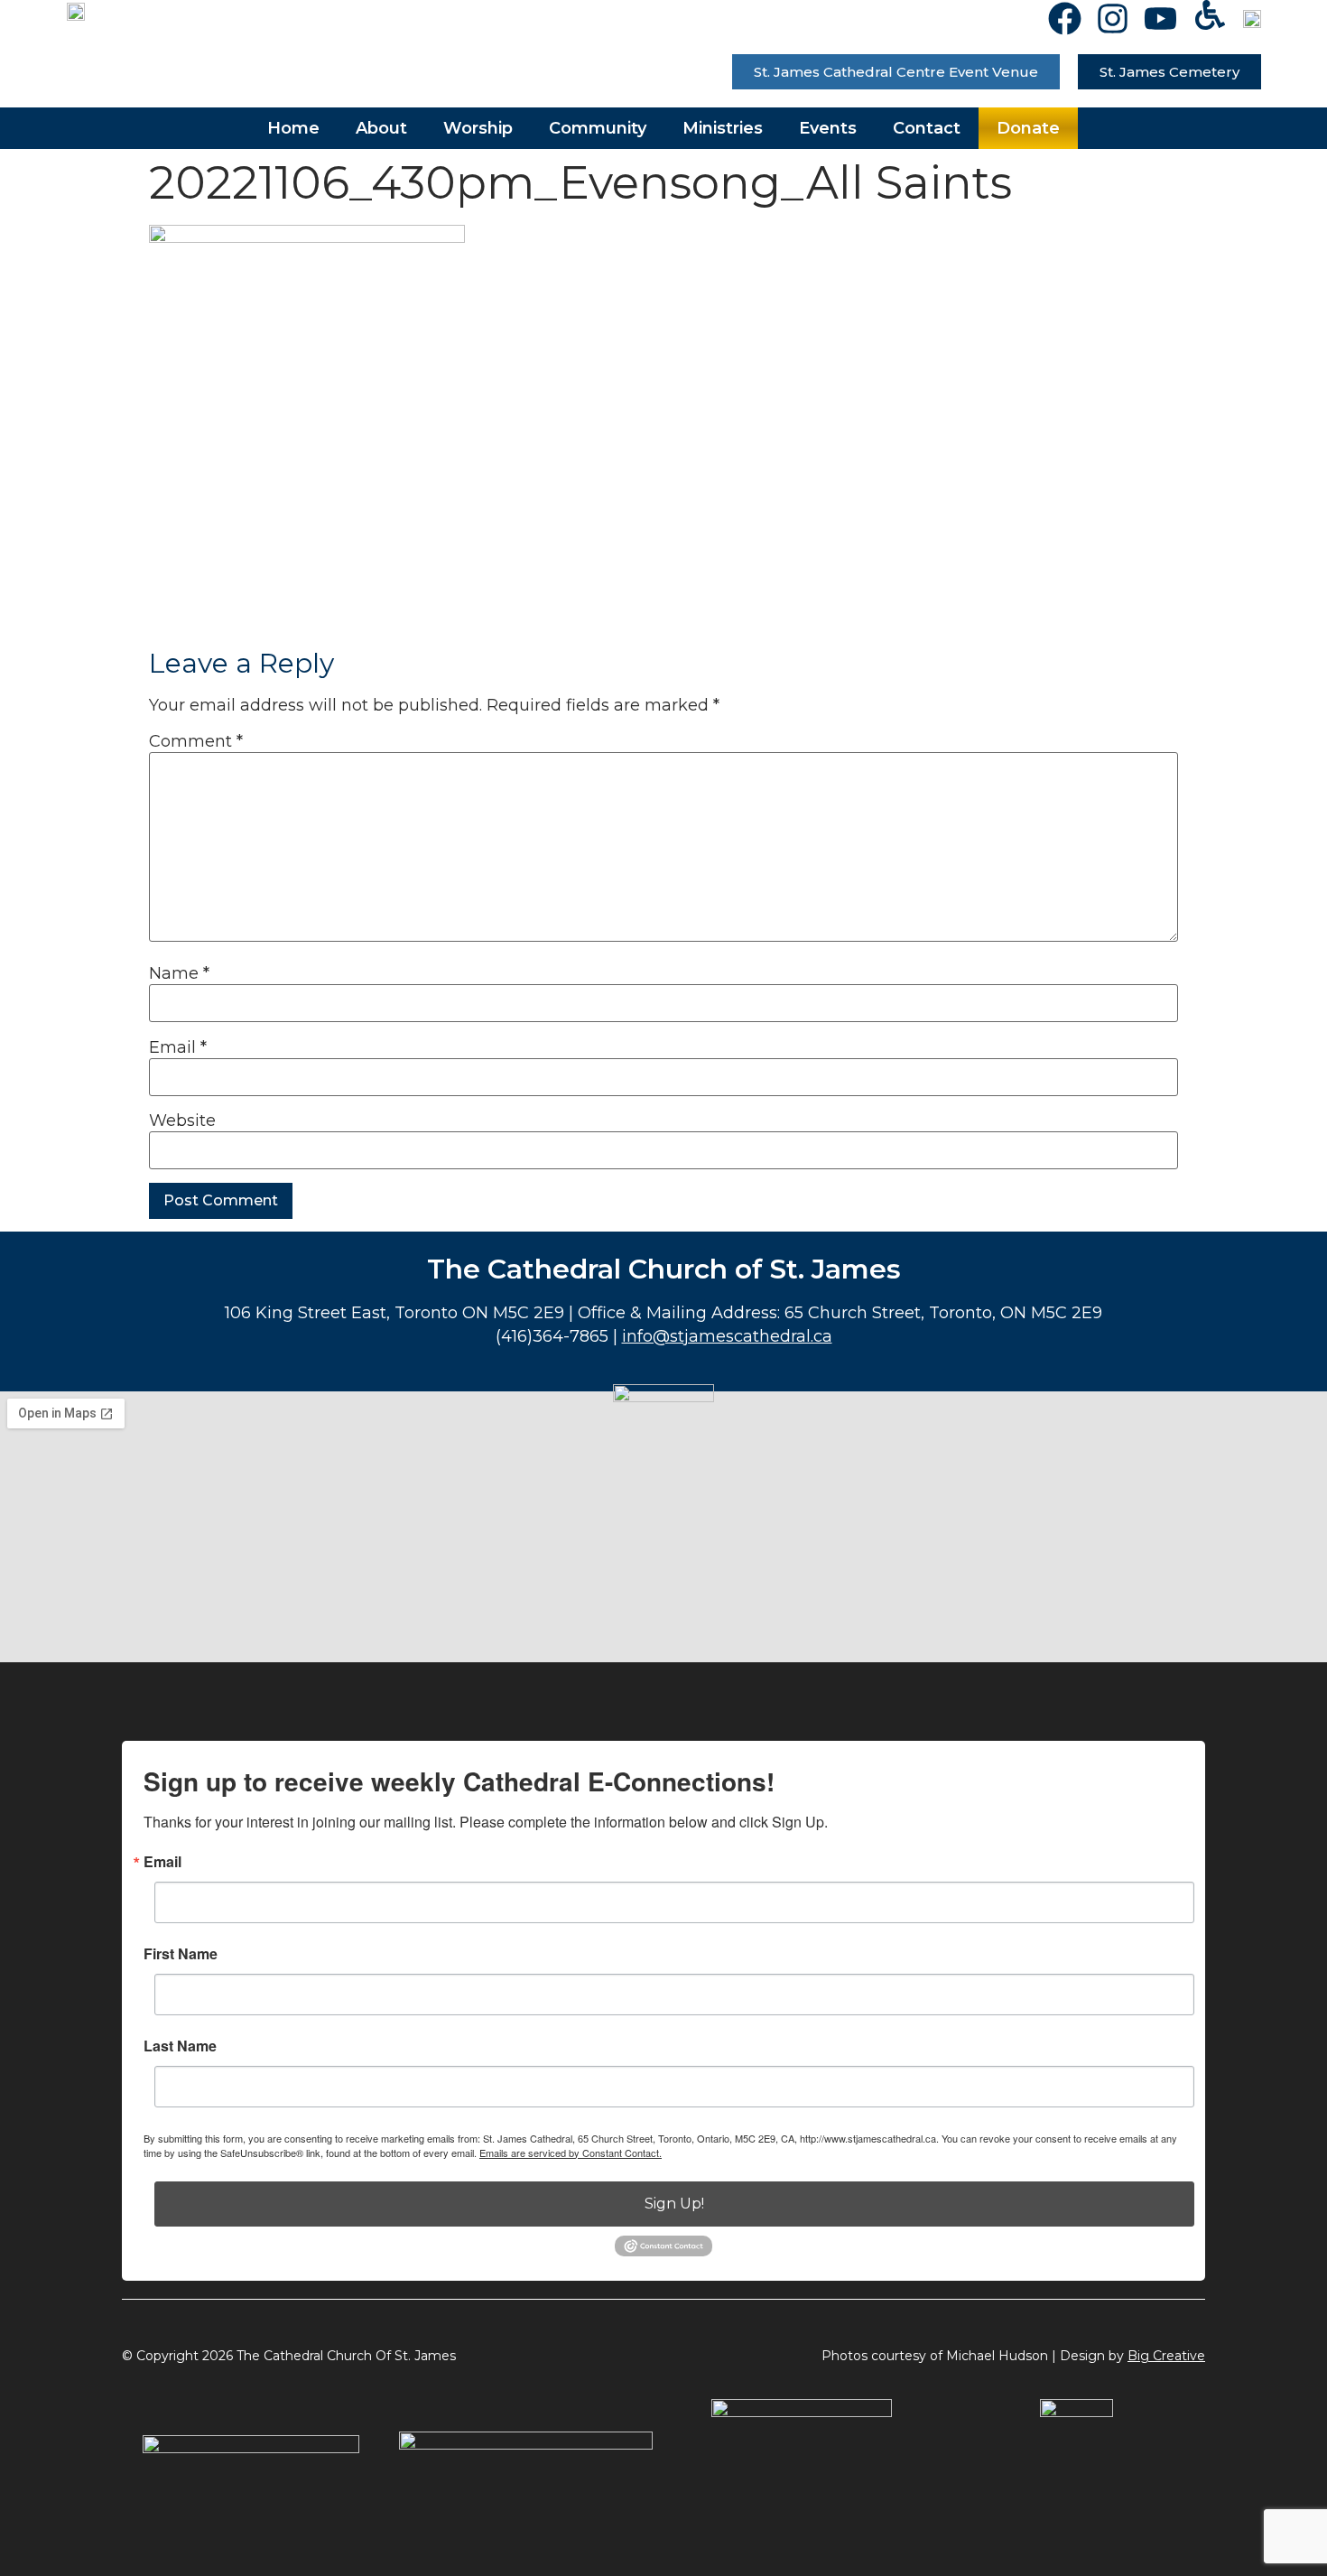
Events (828, 128)
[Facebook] (1065, 19)
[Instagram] (1113, 19)
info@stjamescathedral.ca (727, 1336)
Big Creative (1166, 2356)
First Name (181, 1954)
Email (178, 1047)
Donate (1028, 128)
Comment (196, 741)
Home (293, 128)
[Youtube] (1160, 19)
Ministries (723, 128)
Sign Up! (674, 2204)
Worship (478, 128)
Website (182, 1121)
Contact (927, 128)
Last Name (180, 2046)
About (381, 128)
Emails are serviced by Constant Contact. (571, 2153)
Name (179, 973)
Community (598, 128)
